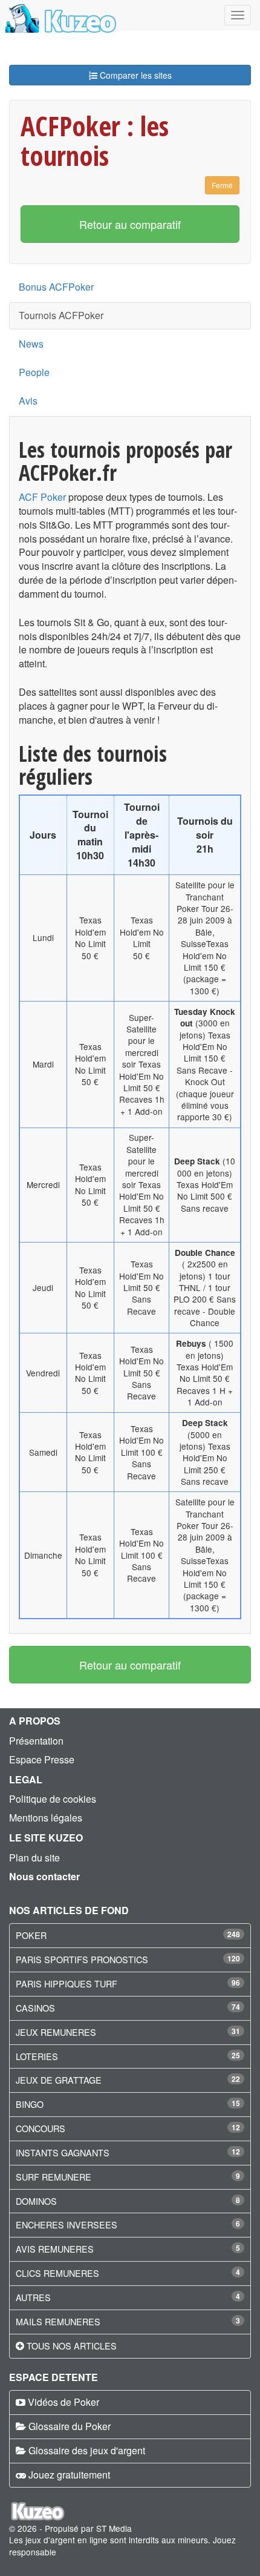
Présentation (36, 1741)
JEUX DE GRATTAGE (59, 2080)
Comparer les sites (135, 75)
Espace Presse (42, 1759)
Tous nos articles (72, 2346)
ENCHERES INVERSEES (67, 2224)
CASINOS (35, 2008)
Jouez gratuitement (69, 2475)
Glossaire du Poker (70, 2426)
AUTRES (33, 2297)
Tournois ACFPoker (61, 315)
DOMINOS (36, 2201)
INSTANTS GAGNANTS (63, 2152)
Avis (28, 401)
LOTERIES (37, 2056)
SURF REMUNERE (54, 2177)
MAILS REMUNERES (58, 2321)
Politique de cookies (53, 1799)
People (34, 372)
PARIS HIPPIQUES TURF (67, 1983)
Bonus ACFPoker (56, 287)
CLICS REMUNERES (57, 2273)
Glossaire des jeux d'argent (87, 2450)
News (31, 344)
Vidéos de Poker (63, 2402)
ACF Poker (42, 497)
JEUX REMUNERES (56, 2032)
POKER (31, 1935)
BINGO (30, 2104)
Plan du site (34, 1858)
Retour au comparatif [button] (130, 224)
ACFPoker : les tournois (95, 140)
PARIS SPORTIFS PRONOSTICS (82, 1959)
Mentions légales (46, 1818)
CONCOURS (41, 2128)
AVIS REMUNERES (55, 2249)
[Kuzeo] (59, 15)
